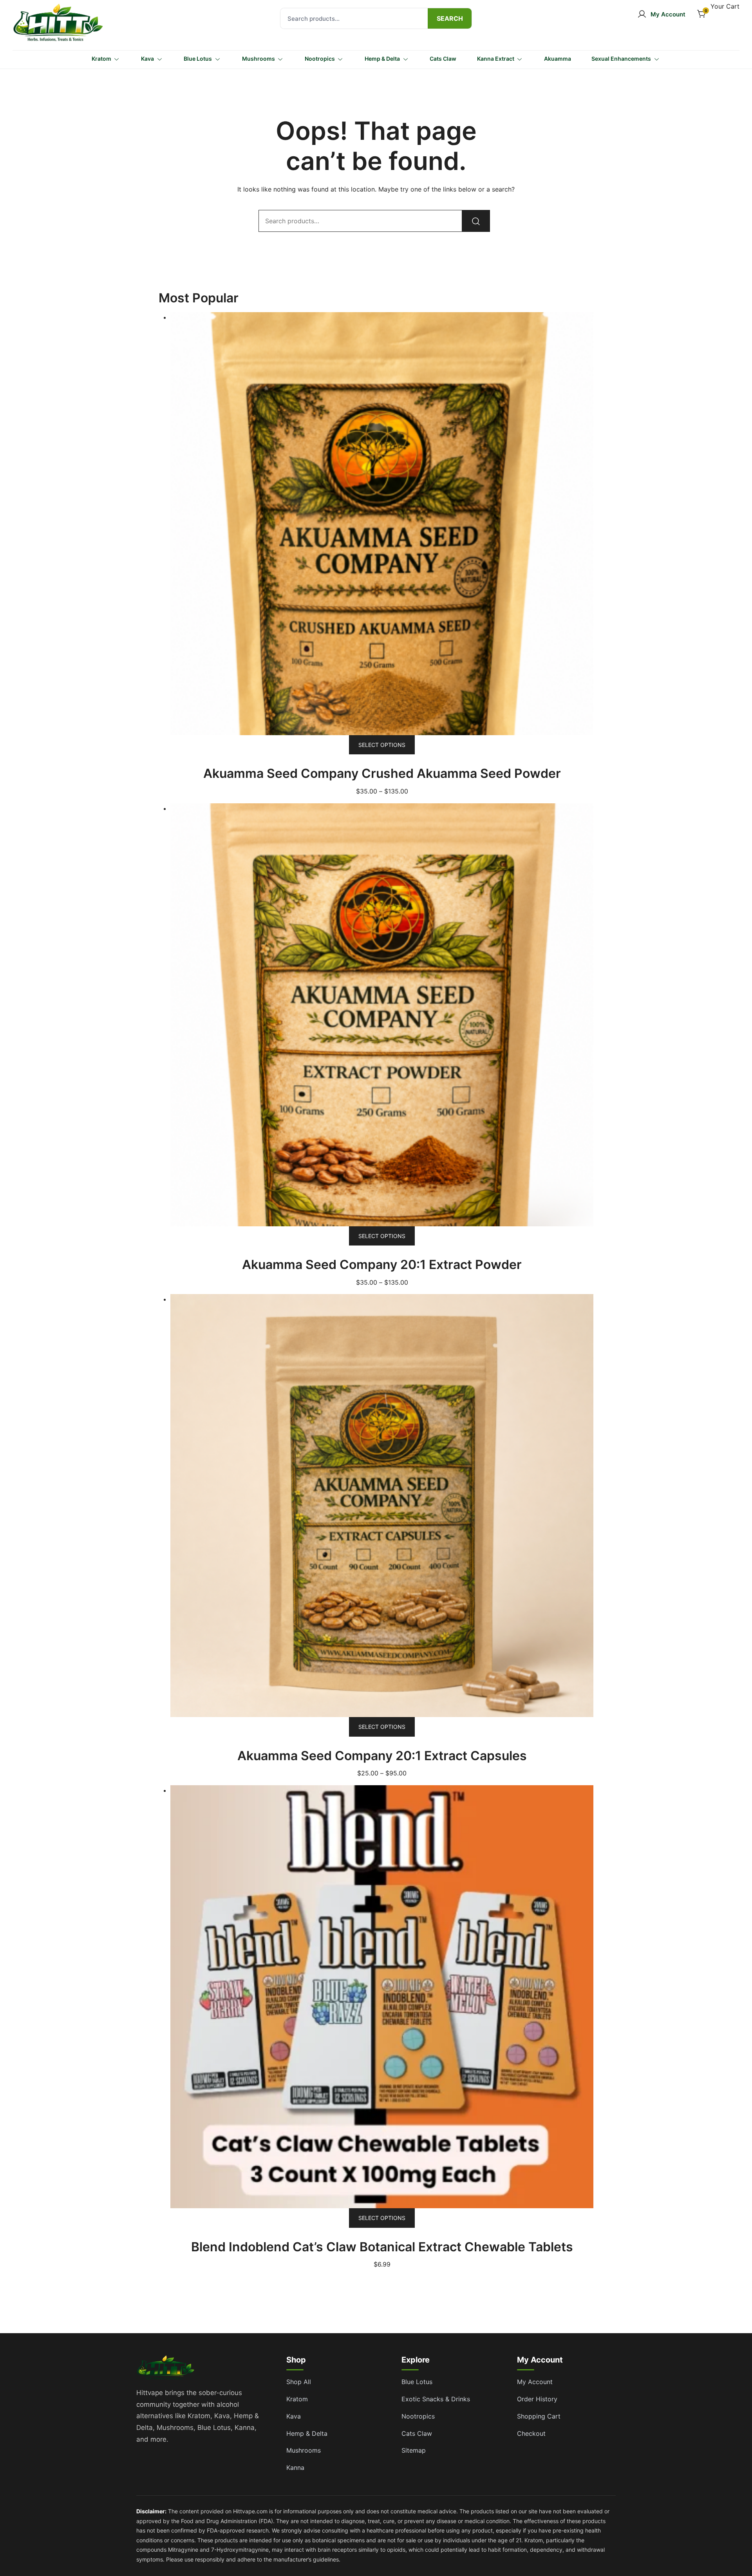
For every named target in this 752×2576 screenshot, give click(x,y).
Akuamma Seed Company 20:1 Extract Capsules (382, 1756)
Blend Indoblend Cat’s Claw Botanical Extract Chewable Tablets (382, 2247)
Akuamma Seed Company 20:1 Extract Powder (382, 1264)
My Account (535, 2382)
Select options (382, 745)
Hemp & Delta (382, 59)
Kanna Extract (496, 59)
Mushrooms (258, 59)
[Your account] (661, 14)
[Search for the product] (450, 18)
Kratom (101, 59)
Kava (147, 59)
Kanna (295, 2468)
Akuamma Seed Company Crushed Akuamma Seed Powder (382, 773)
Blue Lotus (198, 59)
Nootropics (320, 59)
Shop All (299, 2382)
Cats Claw (443, 59)
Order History (537, 2399)
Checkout (531, 2433)
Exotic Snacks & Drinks (436, 2399)
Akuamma (558, 59)
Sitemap (414, 2450)
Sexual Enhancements (621, 59)
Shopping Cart (539, 2416)
